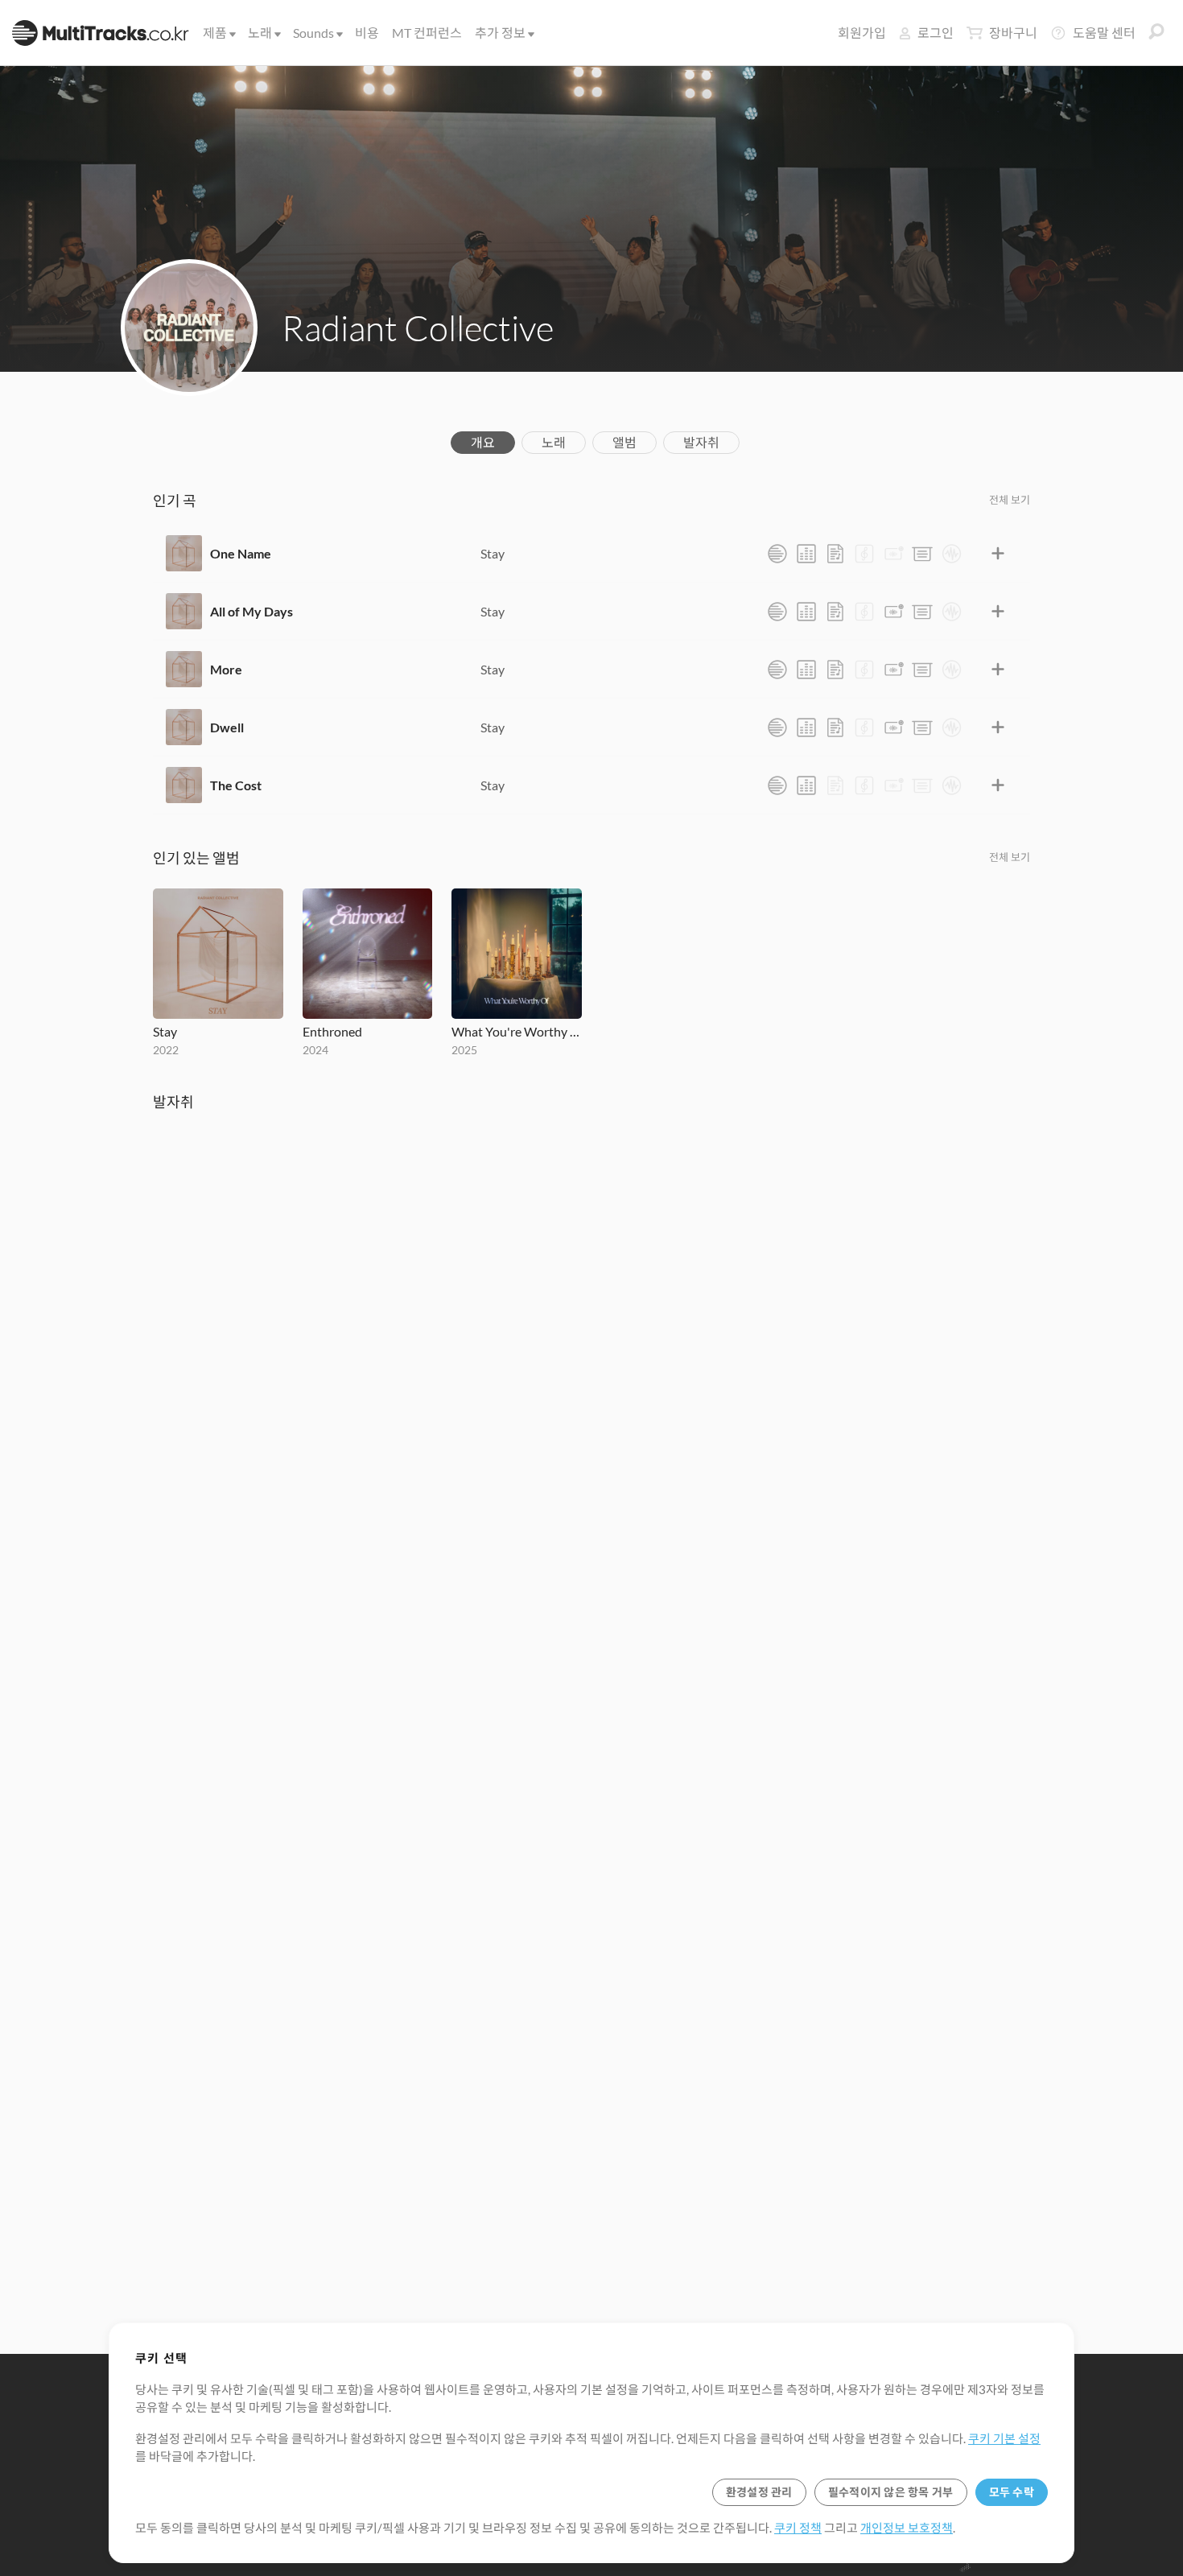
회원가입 (862, 33)
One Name (241, 553)
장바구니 (1013, 33)
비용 (367, 33)
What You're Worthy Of (517, 1031)
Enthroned (332, 1031)
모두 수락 (1012, 2492)
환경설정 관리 (759, 2492)
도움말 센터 (1104, 33)
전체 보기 (1010, 500)
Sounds (313, 33)
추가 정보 (500, 33)
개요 (483, 442)
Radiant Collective (418, 328)
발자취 (701, 442)
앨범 (624, 442)
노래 (260, 33)
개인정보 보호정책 (907, 2528)
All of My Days (251, 611)
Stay (493, 553)
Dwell (227, 727)
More (226, 669)
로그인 (936, 33)
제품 (215, 33)
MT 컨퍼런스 (427, 33)
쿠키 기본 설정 (1004, 2438)
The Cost (236, 785)
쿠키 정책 (798, 2528)
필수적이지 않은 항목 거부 (891, 2492)
